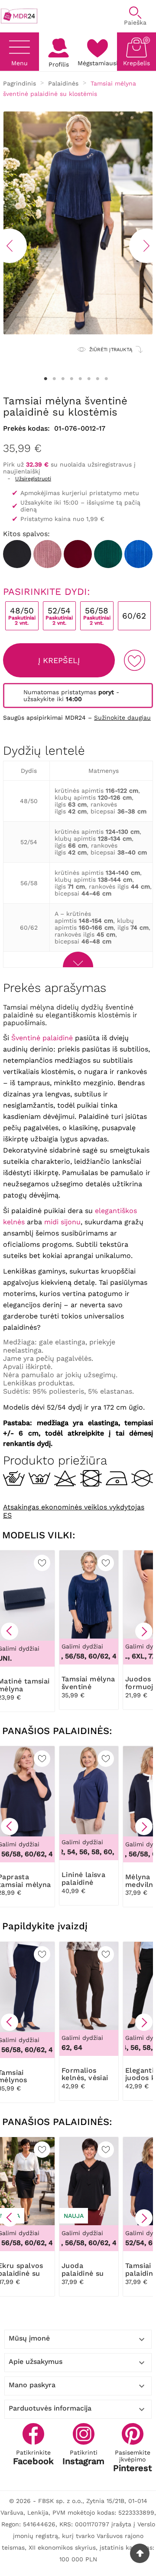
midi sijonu (62, 1222)
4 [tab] (71, 379)
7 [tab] (97, 379)
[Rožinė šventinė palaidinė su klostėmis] (47, 554)
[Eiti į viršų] (140, 2553)
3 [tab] (63, 379)
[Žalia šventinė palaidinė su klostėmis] (108, 554)
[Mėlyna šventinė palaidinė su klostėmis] (138, 554)
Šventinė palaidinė (42, 1038)
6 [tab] (89, 379)
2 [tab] (54, 379)
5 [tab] (80, 379)
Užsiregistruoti (33, 479)
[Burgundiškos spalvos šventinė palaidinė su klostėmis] (78, 554)
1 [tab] (45, 379)
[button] (10, 1631)
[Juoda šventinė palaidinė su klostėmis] (17, 554)
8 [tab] (106, 379)
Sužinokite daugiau (122, 718)
